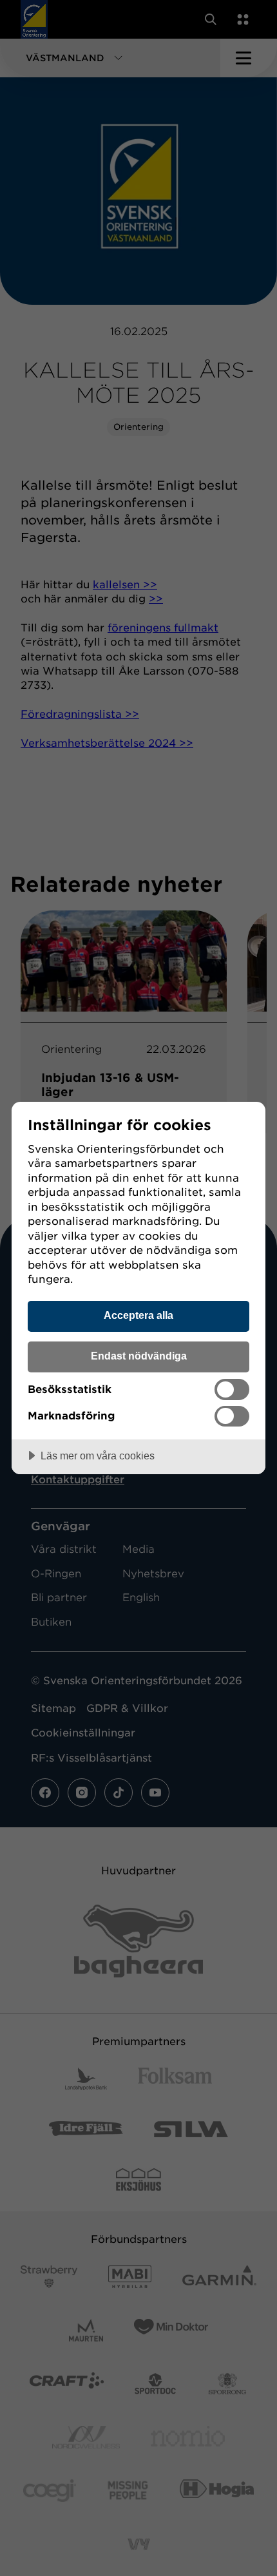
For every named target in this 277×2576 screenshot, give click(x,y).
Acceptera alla (138, 1315)
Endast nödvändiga (139, 1356)
